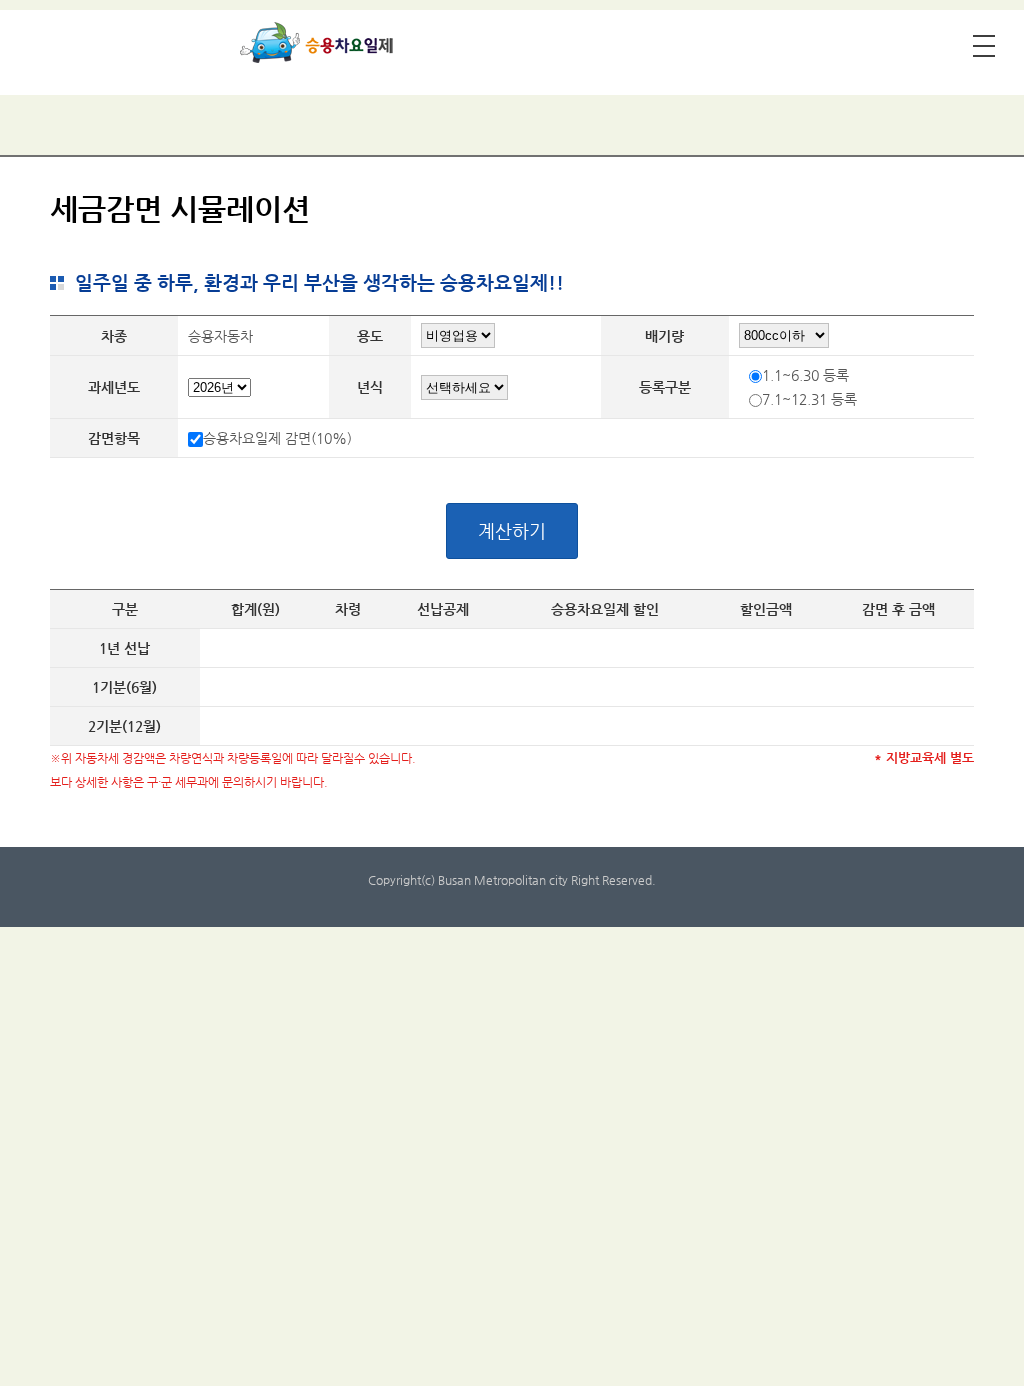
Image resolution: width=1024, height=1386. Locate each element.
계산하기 (512, 530)
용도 (370, 336)
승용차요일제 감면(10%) (277, 438)
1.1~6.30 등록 (805, 375)
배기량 (664, 336)
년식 (370, 387)
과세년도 (114, 387)
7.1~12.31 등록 (809, 399)
